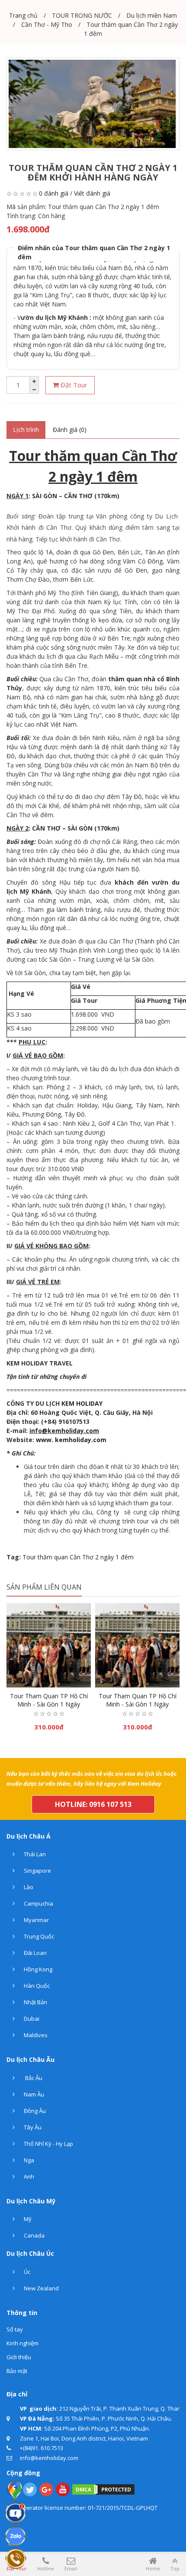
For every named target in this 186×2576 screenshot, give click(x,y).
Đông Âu (34, 2111)
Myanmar (36, 1920)
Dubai (31, 2019)
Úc (26, 2272)
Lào (28, 1887)
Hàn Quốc (36, 1986)
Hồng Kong (37, 1969)
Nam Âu (33, 2094)
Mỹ (27, 2219)
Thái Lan (34, 1854)
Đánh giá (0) (70, 430)
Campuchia (38, 1903)
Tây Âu (32, 2127)
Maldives (35, 2035)
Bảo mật (17, 2371)
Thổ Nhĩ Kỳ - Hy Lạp (48, 2144)
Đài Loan (35, 1953)
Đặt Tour (73, 385)
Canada (34, 2235)
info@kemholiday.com (64, 1431)
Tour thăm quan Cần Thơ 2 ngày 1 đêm (78, 1557)
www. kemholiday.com (71, 1440)
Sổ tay (15, 2329)
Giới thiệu (19, 2357)
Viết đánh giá (92, 193)
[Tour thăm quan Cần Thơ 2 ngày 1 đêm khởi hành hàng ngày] (93, 104)
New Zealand (41, 2288)
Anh (28, 2177)
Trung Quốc (38, 1936)
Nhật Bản (35, 2002)
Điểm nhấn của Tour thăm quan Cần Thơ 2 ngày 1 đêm (94, 252)
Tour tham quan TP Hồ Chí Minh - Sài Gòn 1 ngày (49, 1700)
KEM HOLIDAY (82, 1403)
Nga (28, 2160)
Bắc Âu (32, 2078)
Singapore (37, 1871)
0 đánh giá (54, 193)
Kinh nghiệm (22, 2343)
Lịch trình (26, 430)
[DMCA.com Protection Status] (103, 2489)
